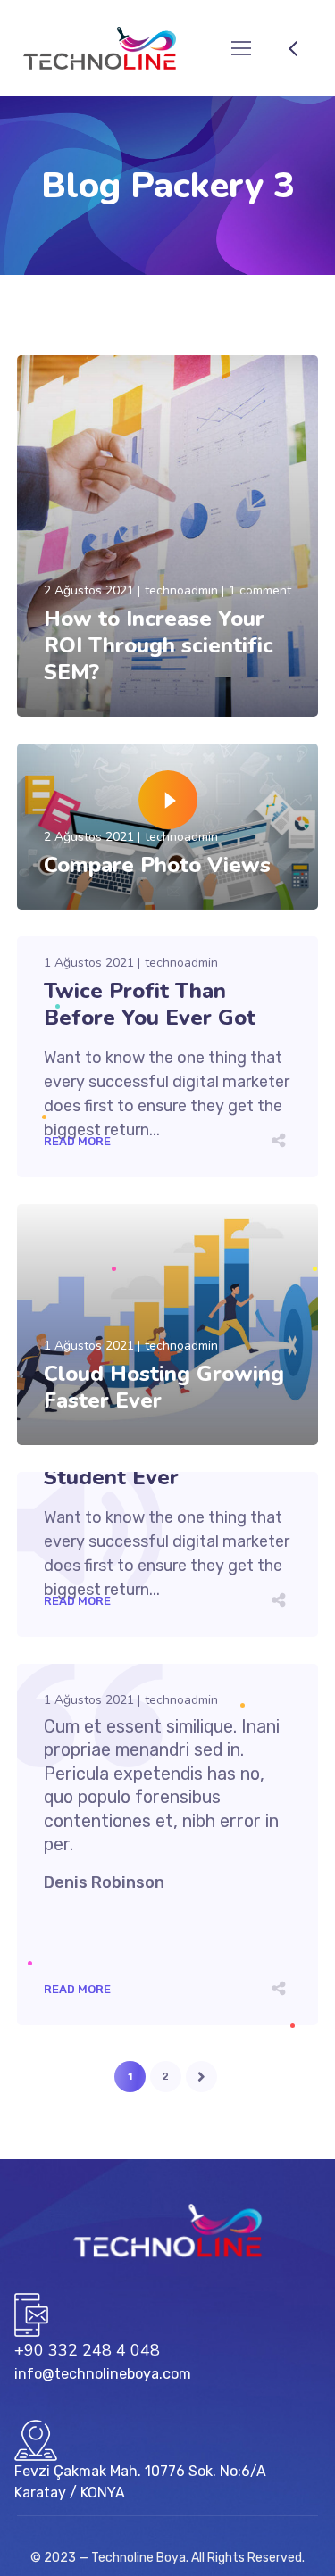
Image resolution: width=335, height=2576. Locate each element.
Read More (77, 699)
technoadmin (181, 590)
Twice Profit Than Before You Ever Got (150, 1004)
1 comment (260, 590)
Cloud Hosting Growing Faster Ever (164, 1387)
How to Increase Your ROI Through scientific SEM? (159, 645)
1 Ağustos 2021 (89, 963)
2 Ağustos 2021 (89, 590)
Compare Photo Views (157, 865)
